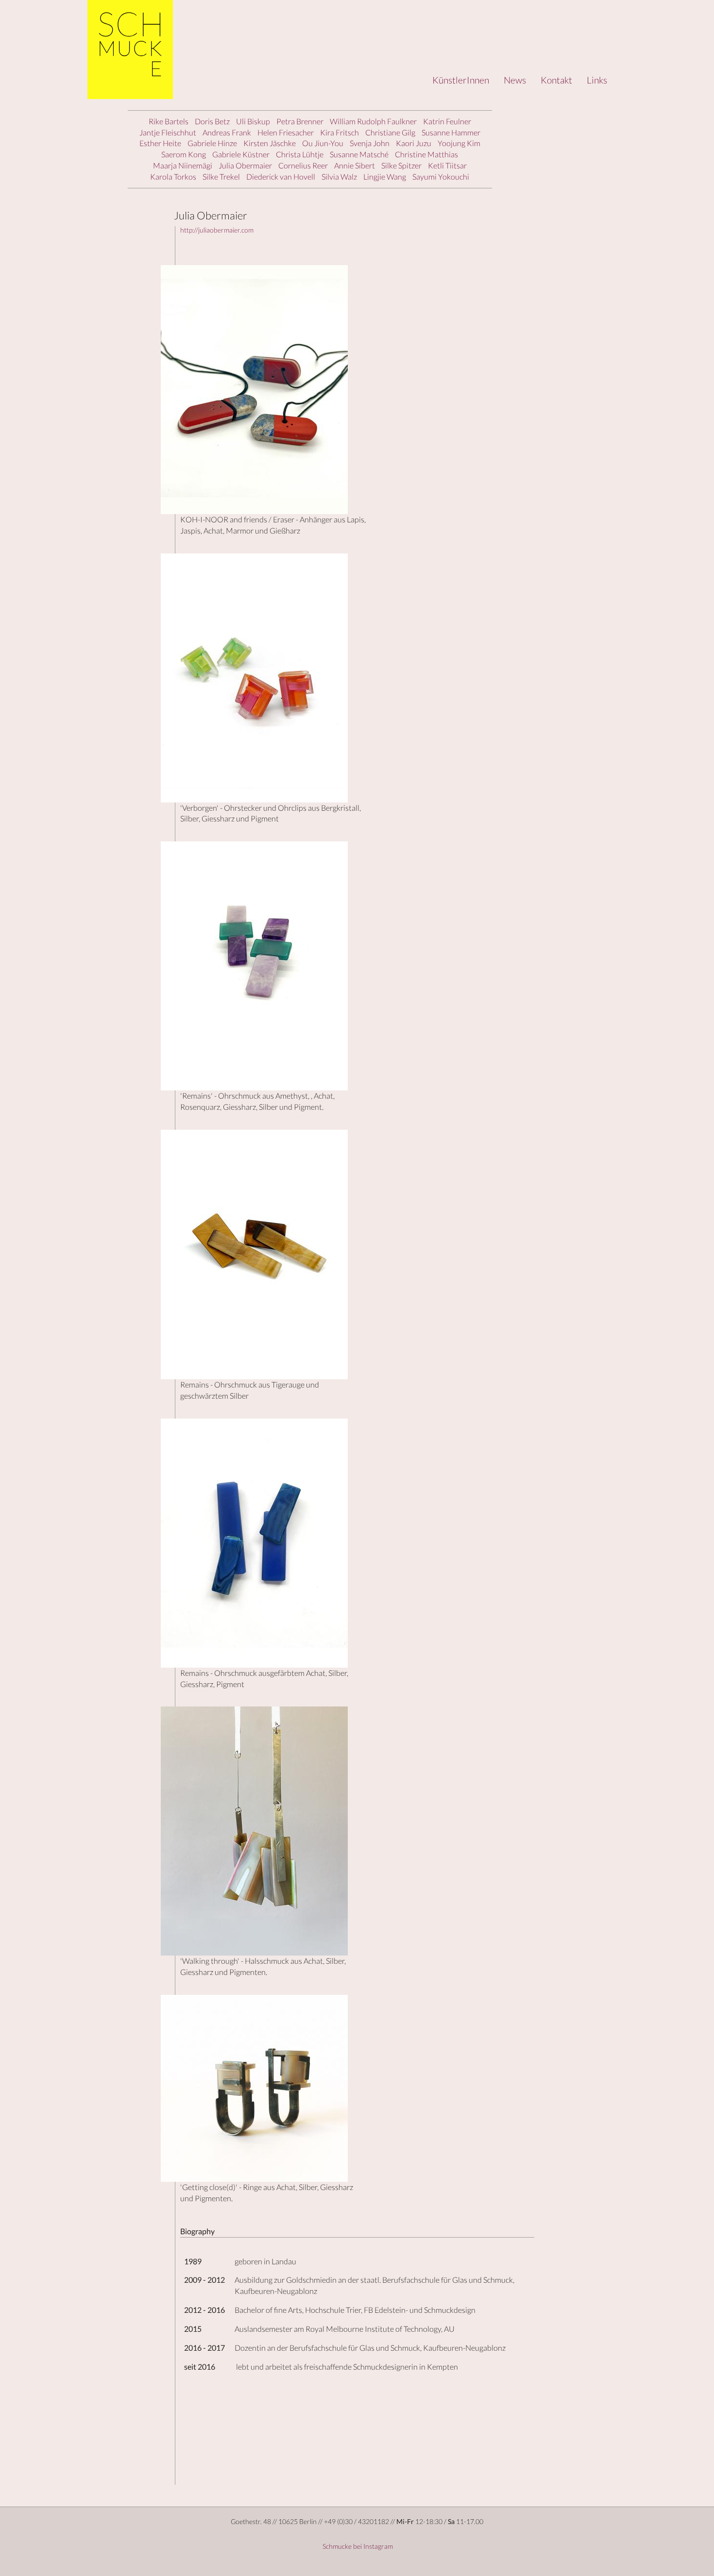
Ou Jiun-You (323, 143)
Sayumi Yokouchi (441, 176)
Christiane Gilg (390, 132)
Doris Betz (212, 121)
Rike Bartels (169, 121)
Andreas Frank (227, 132)
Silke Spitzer (401, 165)
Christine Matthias (426, 154)
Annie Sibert (355, 165)
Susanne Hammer (451, 132)
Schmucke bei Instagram (357, 2546)
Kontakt (556, 80)
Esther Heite (160, 143)
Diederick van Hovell (281, 176)
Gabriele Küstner (241, 154)
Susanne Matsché (359, 154)
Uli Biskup (253, 121)
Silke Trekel (221, 176)
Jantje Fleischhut (168, 132)
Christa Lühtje (300, 154)
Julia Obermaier (245, 165)
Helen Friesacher (286, 132)
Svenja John (370, 143)
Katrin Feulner (447, 121)
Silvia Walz (339, 176)
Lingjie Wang (385, 176)
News (515, 80)
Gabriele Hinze (212, 143)
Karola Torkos (173, 176)
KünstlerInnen (461, 80)
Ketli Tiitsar (447, 165)
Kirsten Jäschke (270, 143)
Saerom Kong (184, 154)
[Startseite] (130, 50)
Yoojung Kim (459, 143)
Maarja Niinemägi (183, 165)
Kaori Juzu (414, 143)
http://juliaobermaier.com (217, 230)
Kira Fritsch (340, 132)
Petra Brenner (300, 121)
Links (597, 80)
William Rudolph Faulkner (373, 121)
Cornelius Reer (303, 165)
